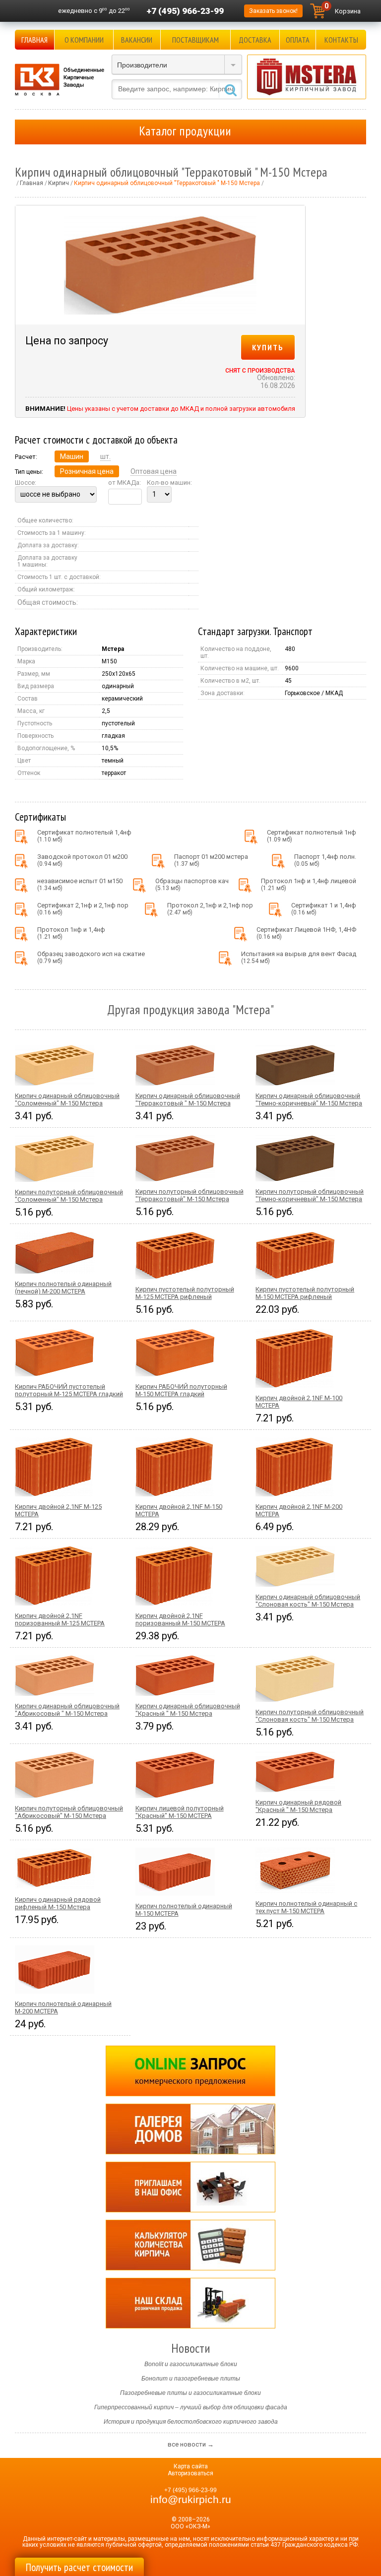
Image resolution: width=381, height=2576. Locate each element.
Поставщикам (195, 40)
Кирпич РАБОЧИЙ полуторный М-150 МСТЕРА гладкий (181, 1390)
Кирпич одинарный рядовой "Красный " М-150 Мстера (298, 1806)
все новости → (191, 2444)
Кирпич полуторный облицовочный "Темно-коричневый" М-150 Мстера (310, 1195)
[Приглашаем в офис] (190, 2187)
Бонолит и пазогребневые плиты (191, 2379)
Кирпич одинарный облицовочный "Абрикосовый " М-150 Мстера (67, 1710)
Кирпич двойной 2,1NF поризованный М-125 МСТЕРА (60, 1619)
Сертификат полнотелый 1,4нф (84, 836)
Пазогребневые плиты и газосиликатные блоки (190, 2393)
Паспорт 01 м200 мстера (211, 860)
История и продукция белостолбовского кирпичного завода (191, 2422)
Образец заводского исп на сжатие (91, 957)
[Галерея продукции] (190, 2129)
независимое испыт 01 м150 (80, 884)
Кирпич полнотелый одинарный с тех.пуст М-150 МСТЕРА (306, 1907)
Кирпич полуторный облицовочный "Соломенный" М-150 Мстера (69, 1196)
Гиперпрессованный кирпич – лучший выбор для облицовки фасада (191, 2407)
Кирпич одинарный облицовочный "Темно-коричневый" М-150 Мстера (309, 1099)
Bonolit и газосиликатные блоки (191, 2364)
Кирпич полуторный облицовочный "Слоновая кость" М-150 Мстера (310, 1716)
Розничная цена (87, 471)
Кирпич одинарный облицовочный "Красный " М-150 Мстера (188, 1710)
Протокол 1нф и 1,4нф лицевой (309, 884)
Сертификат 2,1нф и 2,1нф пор (83, 909)
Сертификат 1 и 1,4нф (324, 909)
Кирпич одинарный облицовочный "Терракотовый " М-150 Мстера (188, 1099)
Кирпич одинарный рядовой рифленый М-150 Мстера (58, 1903)
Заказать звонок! (273, 11)
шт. (105, 456)
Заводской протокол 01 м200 (82, 860)
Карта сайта (191, 2466)
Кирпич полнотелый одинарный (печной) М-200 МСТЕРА (63, 1288)
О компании (84, 40)
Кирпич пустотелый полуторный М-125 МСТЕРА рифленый (185, 1293)
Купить (268, 347)
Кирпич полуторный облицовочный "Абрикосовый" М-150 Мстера (69, 1812)
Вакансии (137, 40)
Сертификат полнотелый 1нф (312, 836)
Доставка (255, 40)
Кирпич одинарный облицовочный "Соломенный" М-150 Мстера (67, 1099)
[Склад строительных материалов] (190, 2303)
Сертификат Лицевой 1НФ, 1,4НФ (306, 933)
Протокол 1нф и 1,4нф (71, 933)
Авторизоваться (190, 2473)
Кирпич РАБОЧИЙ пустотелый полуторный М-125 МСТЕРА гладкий (69, 1390)
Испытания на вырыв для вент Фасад (299, 957)
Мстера (113, 649)
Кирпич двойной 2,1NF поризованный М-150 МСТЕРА (180, 1619)
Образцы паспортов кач (192, 884)
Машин (72, 456)
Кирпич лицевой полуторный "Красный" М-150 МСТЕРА (180, 1812)
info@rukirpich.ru (191, 2500)
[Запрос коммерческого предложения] (190, 2071)
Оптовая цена (154, 471)
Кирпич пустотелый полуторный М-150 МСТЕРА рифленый (305, 1293)
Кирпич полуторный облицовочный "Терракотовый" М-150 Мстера (190, 1195)
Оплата (298, 40)
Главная (34, 40)
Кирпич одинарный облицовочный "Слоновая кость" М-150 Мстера (308, 1601)
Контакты (341, 40)
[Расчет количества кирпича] (190, 2245)
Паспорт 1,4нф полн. (325, 860)
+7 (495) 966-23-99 (185, 11)
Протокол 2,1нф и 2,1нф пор (210, 909)
